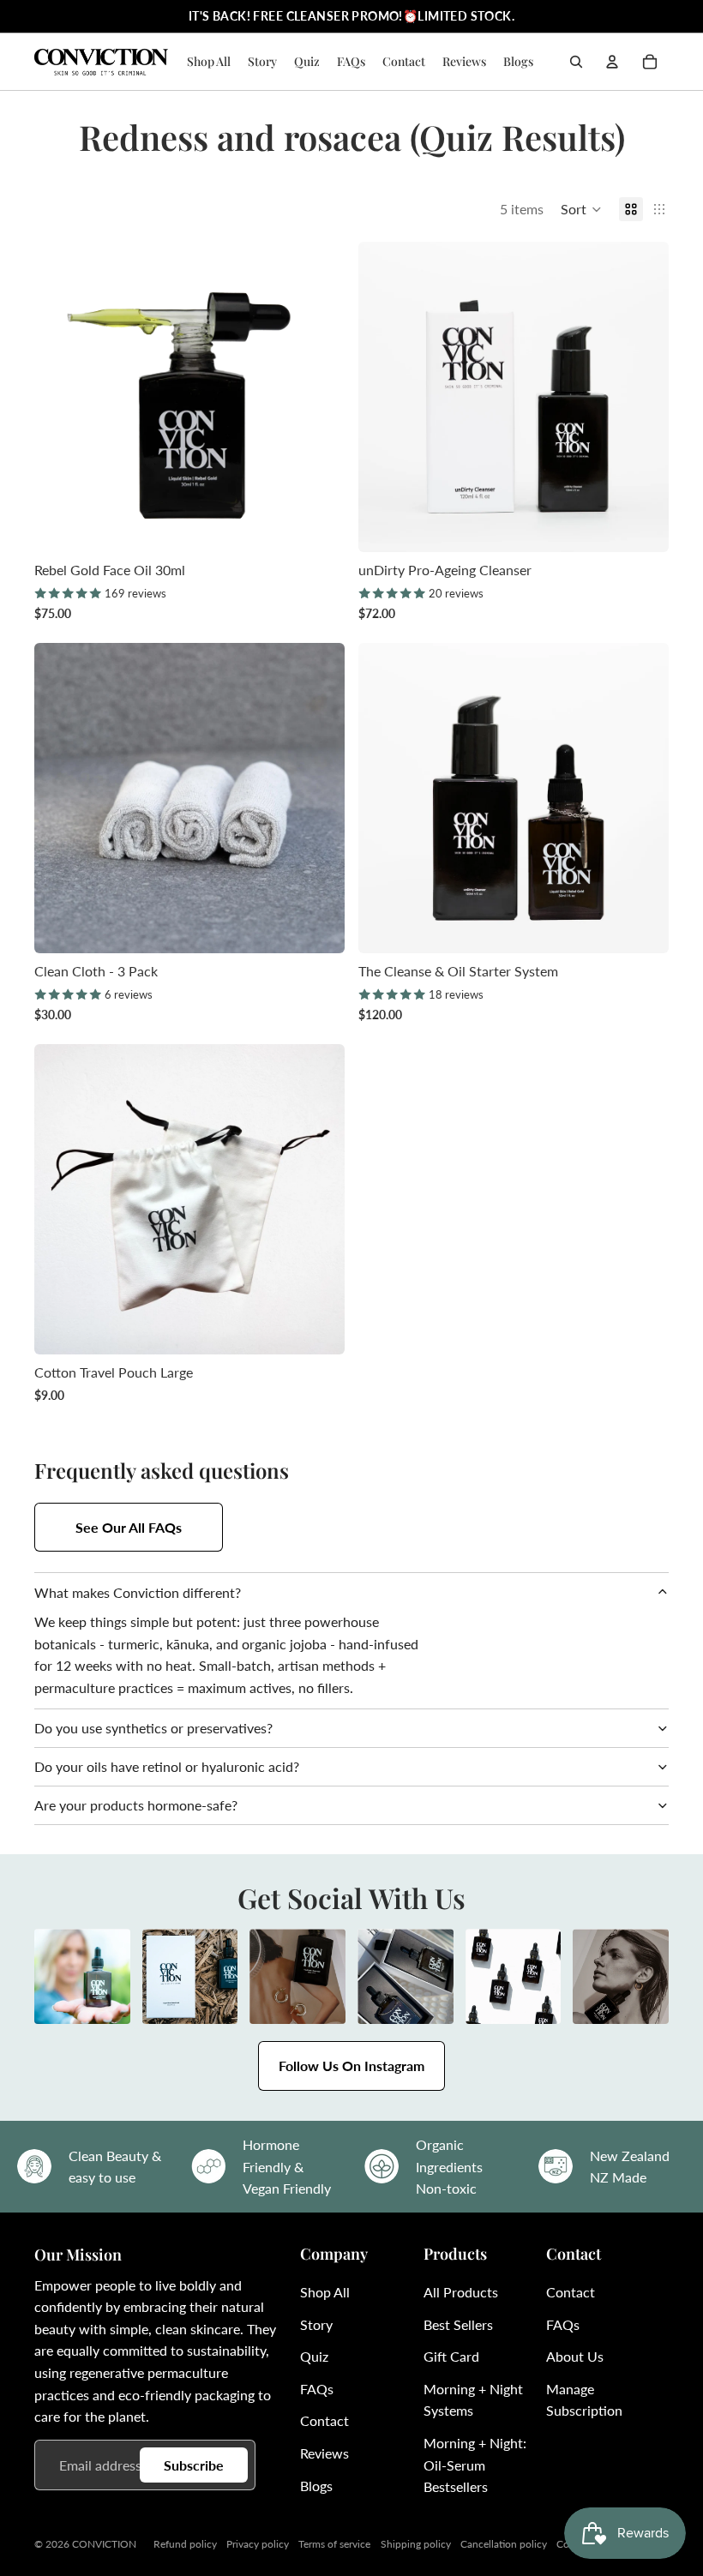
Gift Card (451, 2356)
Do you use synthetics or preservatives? (153, 1728)
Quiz (314, 2356)
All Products (461, 2292)
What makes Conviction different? (138, 1592)
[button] (581, 209)
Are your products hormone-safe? (136, 1805)
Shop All (325, 2292)
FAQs (317, 2389)
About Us (575, 2356)
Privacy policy (258, 2544)
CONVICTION (104, 2544)
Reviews (324, 2453)
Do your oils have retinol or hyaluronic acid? (167, 1766)
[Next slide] (319, 397)
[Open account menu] (612, 62)
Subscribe (194, 2465)
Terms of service (334, 2544)
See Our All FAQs (129, 1527)
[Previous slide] (60, 397)
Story (316, 2324)
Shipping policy (416, 2544)
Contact (324, 2420)
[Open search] (576, 62)
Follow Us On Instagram (351, 2066)
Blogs (316, 2486)
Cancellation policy (504, 2544)
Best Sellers (458, 2324)
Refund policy (185, 2544)
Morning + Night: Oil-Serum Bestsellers (475, 2465)
